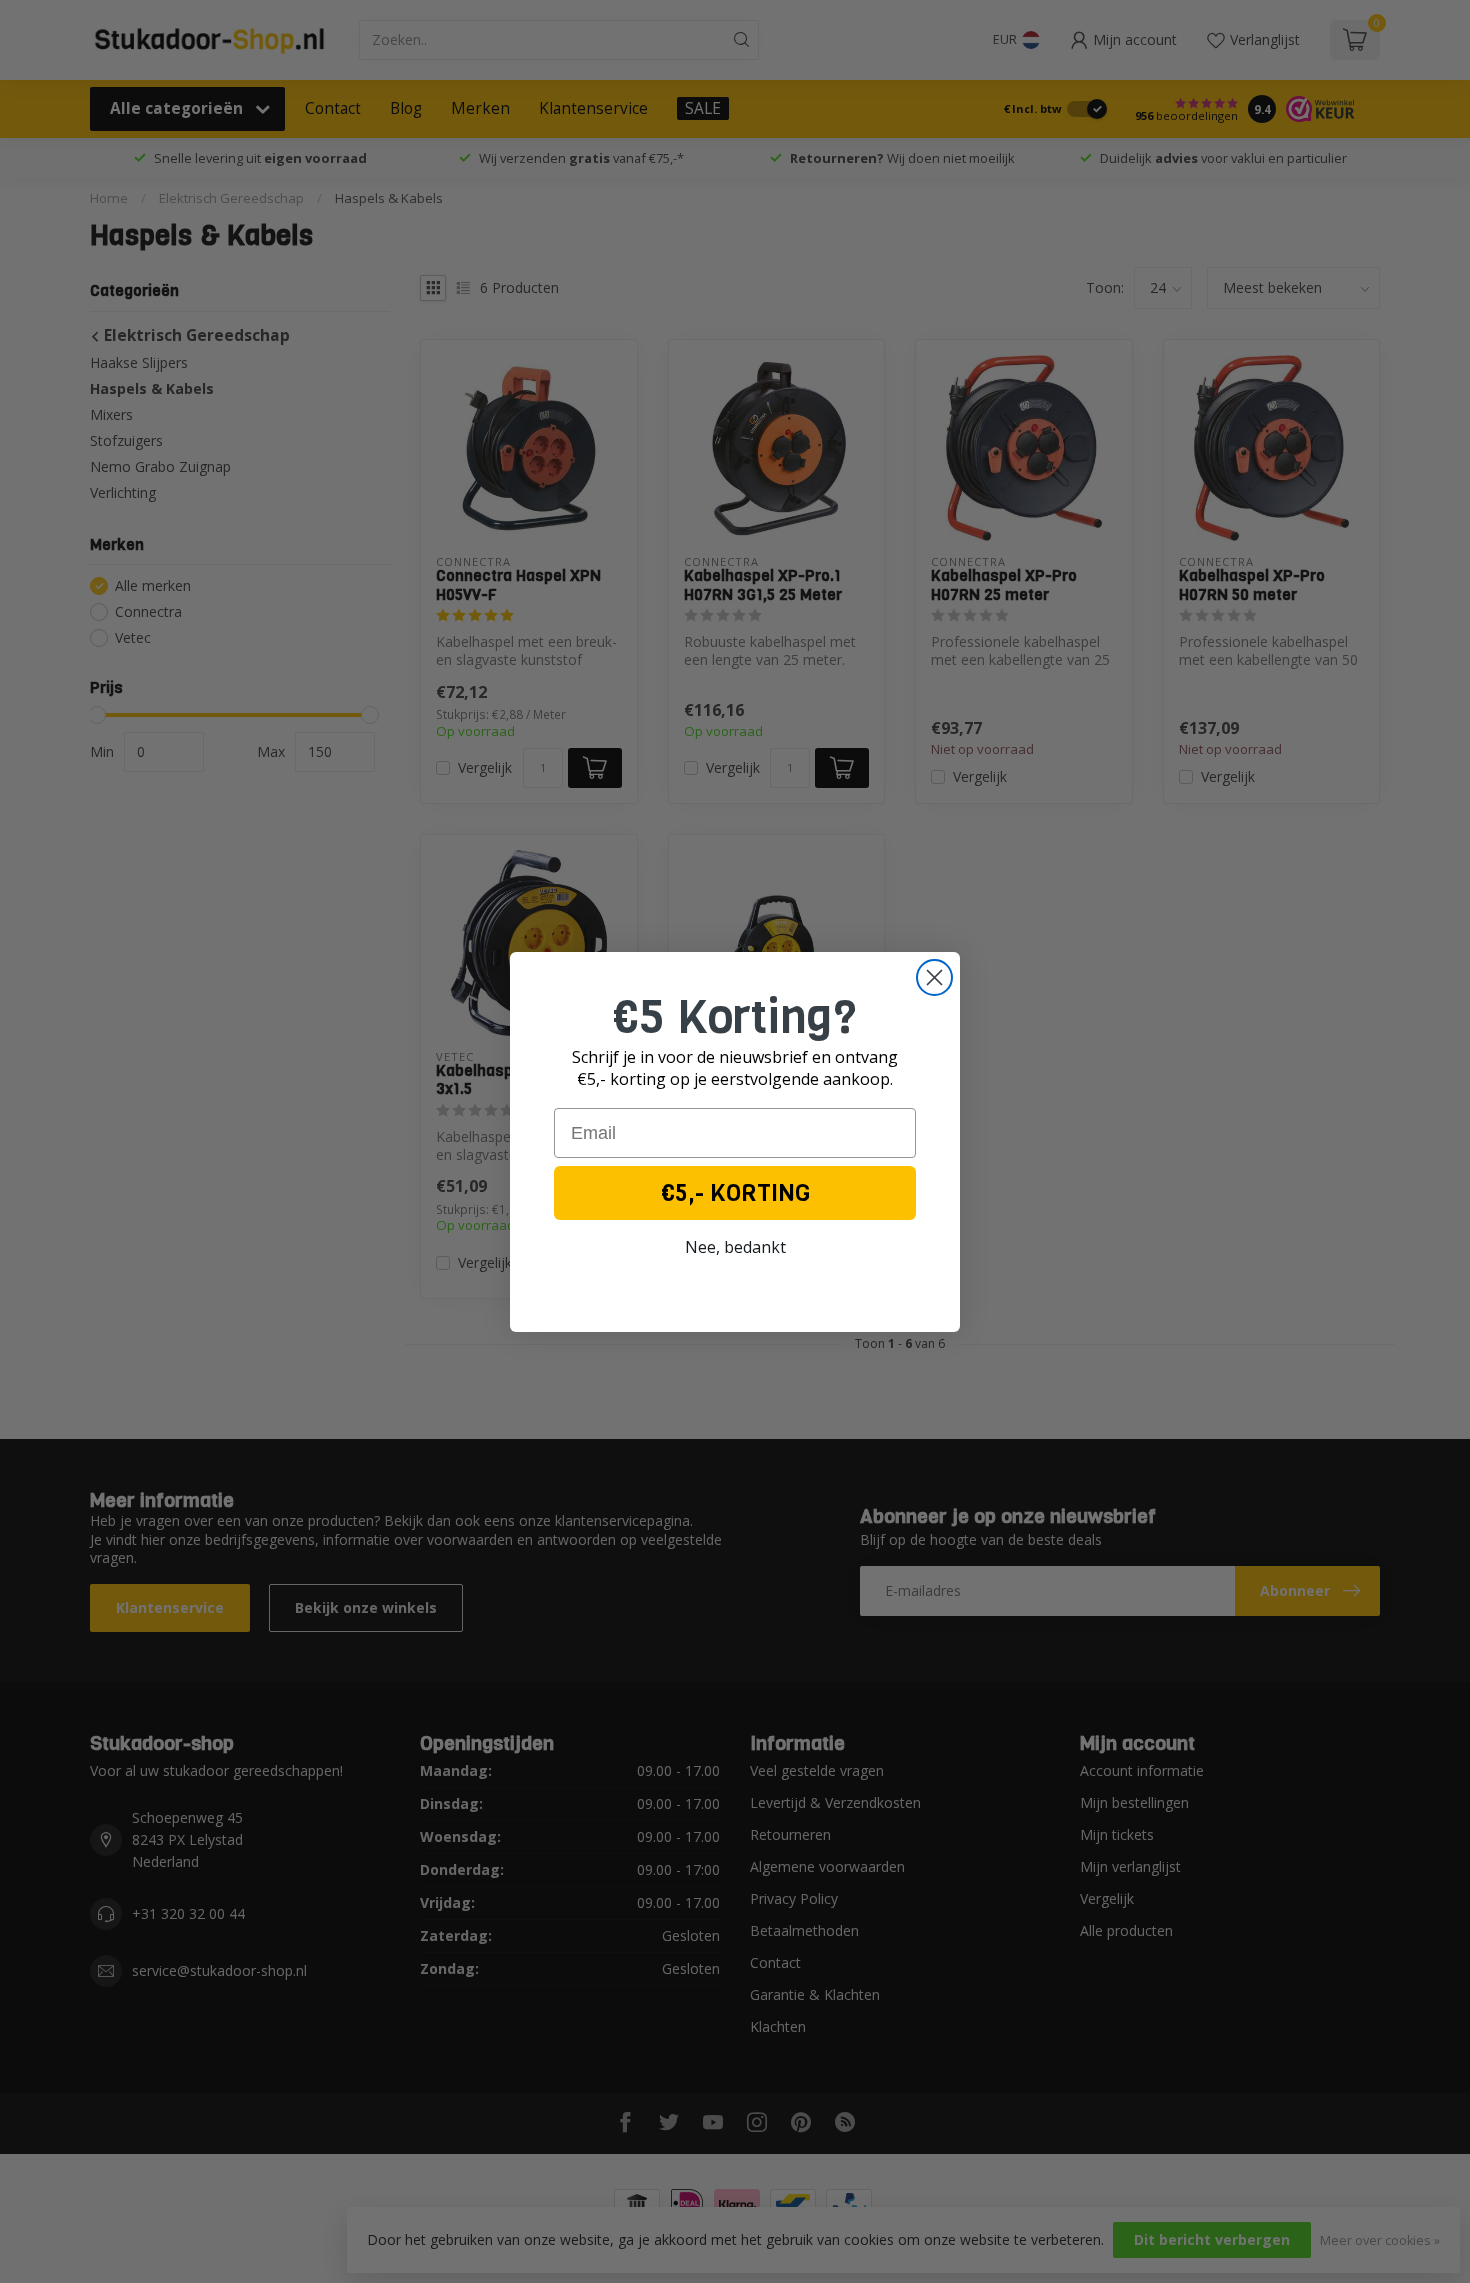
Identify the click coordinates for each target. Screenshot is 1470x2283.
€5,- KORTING (735, 1193)
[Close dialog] (934, 977)
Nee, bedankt (735, 1247)
